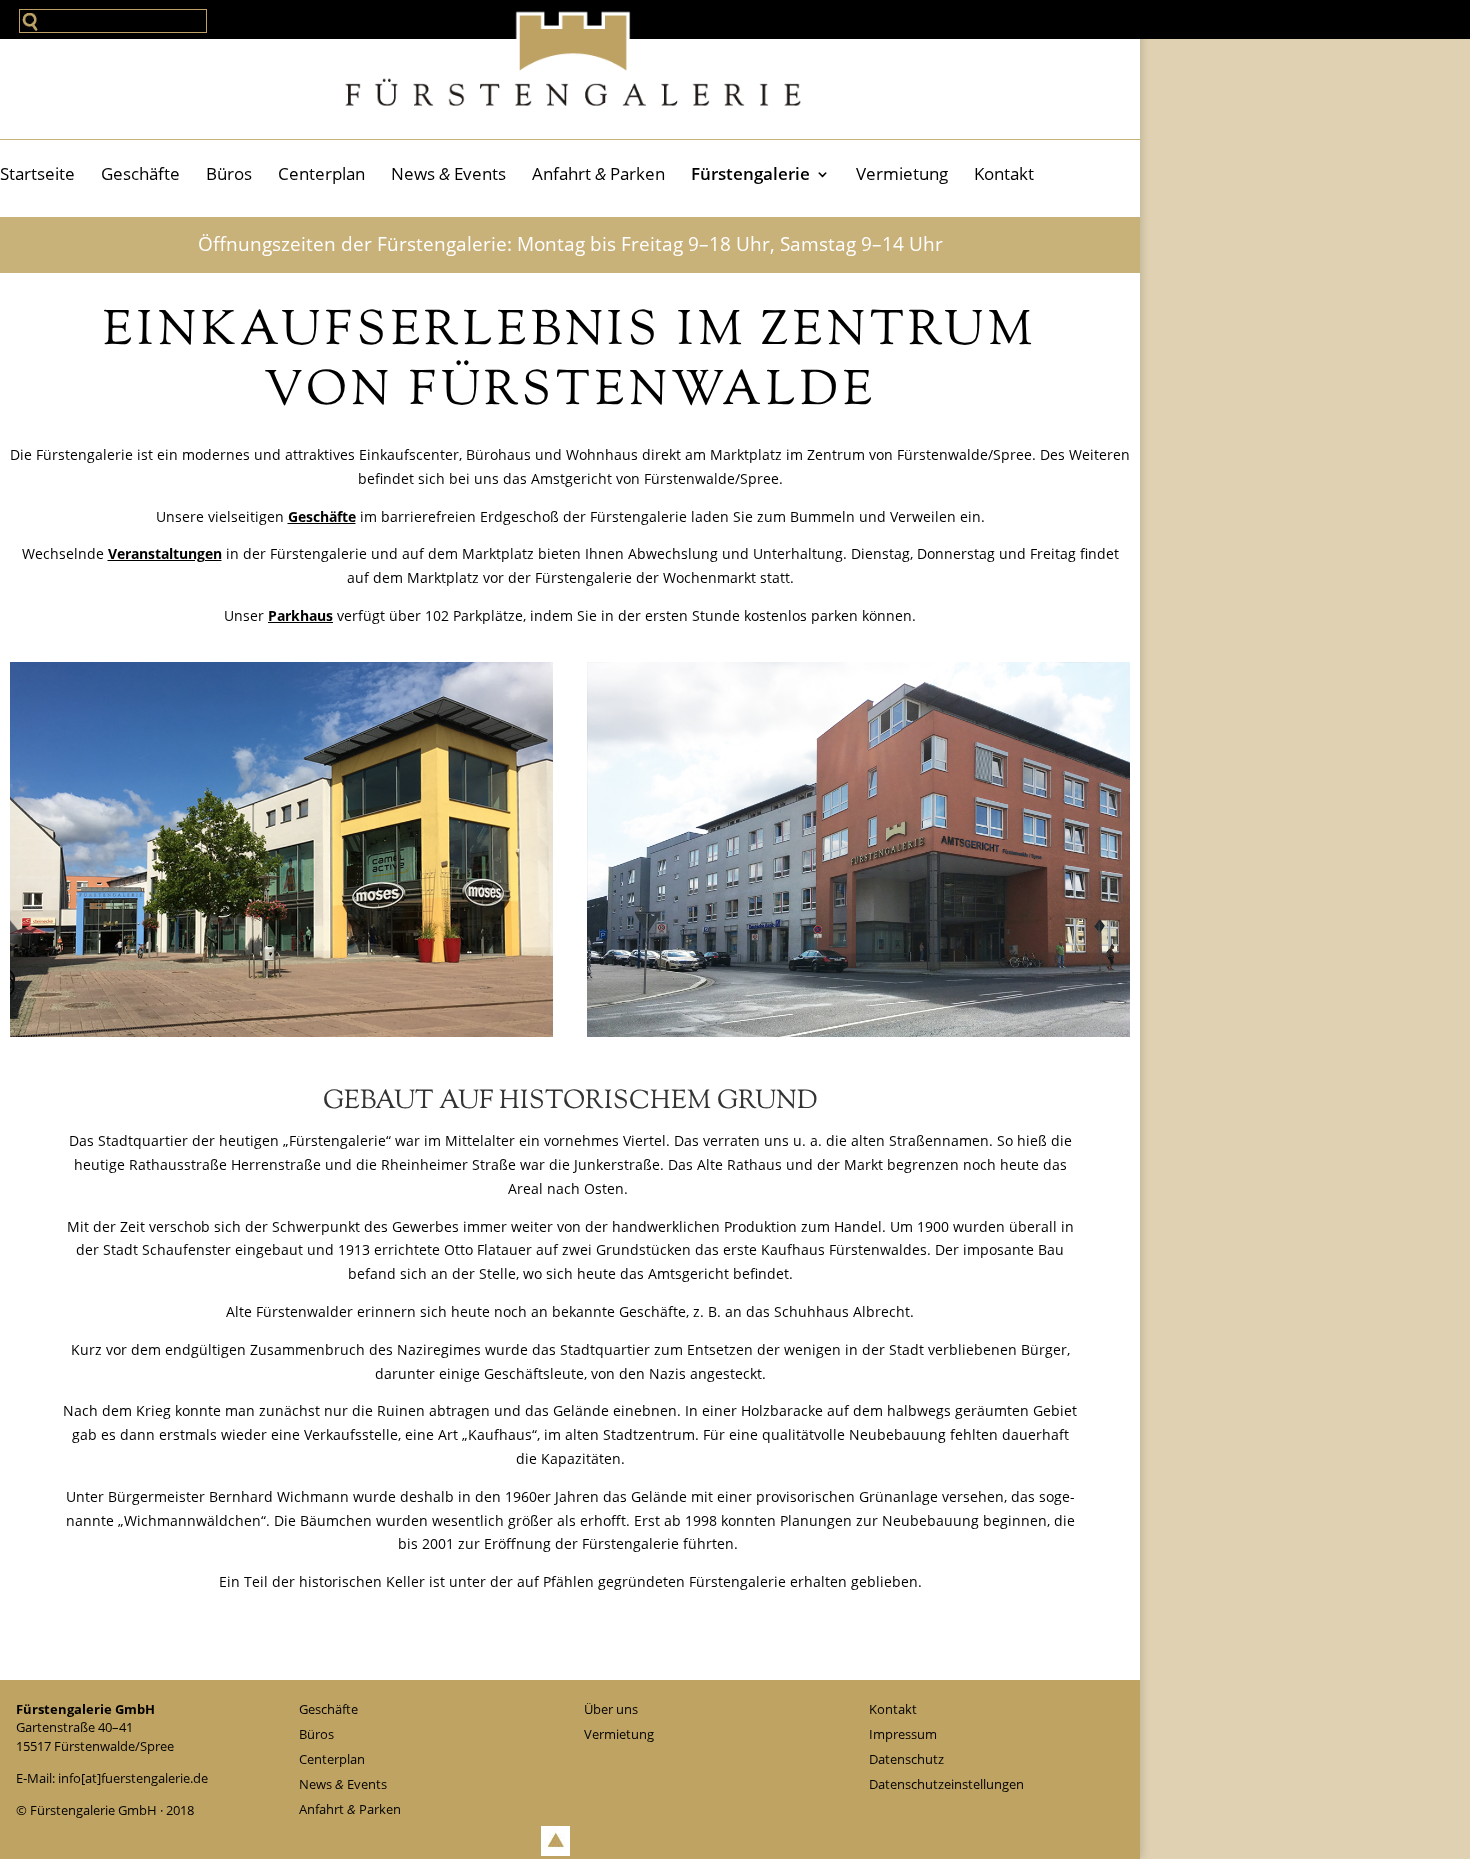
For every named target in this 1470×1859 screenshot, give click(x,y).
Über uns (611, 1709)
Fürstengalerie (750, 173)
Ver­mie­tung (902, 173)
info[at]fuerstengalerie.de (133, 1778)
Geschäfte (140, 173)
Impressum (903, 1734)
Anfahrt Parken (598, 173)
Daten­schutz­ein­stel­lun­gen (946, 1784)
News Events (448, 173)
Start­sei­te (37, 173)
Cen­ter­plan (321, 173)
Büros (229, 173)
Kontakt (1004, 173)
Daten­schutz (906, 1759)
